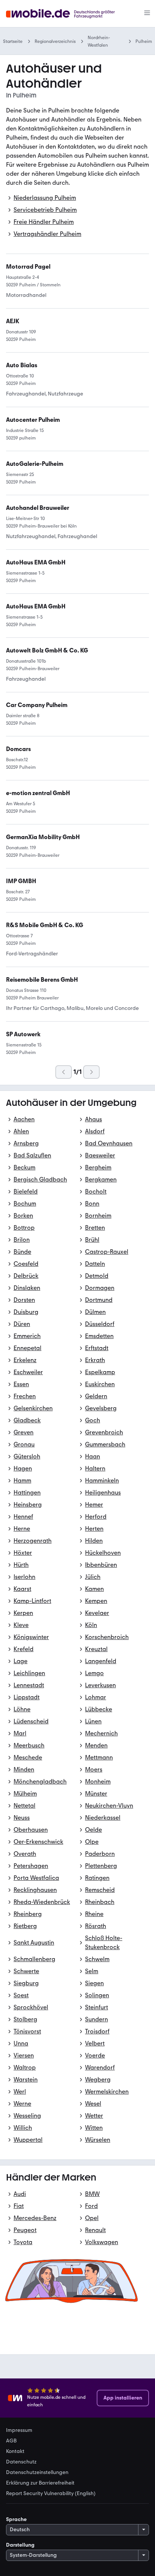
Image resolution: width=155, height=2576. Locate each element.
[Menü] (147, 14)
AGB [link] (11, 2441)
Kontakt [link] (15, 2451)
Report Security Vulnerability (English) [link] (51, 2494)
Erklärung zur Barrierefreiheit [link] (40, 2483)
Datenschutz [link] (21, 2462)
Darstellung (20, 2545)
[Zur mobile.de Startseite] (67, 14)
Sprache (16, 2519)
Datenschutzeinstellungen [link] (37, 2473)
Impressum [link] (19, 2430)
